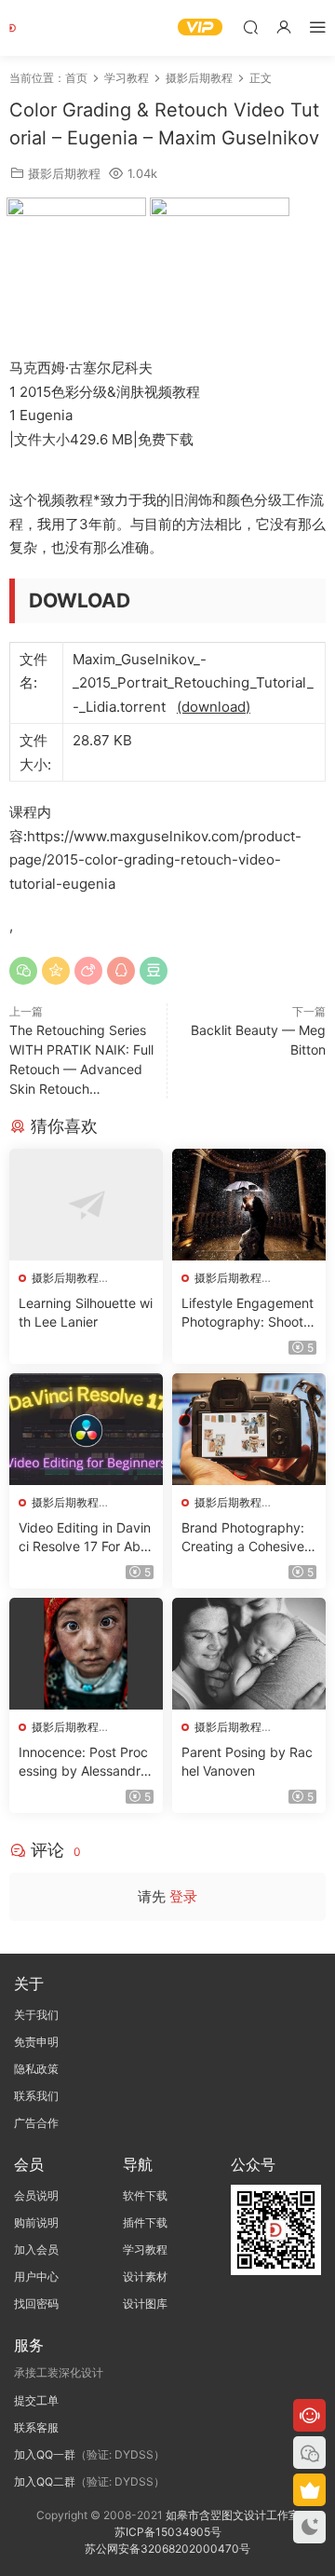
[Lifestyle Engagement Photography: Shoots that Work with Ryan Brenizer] (249, 1205)
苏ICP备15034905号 (168, 2532)
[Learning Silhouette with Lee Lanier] (86, 1205)
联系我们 (36, 2096)
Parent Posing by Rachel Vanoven (247, 1761)
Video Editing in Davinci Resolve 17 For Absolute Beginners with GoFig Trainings (85, 1538)
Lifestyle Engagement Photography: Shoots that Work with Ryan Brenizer (248, 1313)
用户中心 (36, 2276)
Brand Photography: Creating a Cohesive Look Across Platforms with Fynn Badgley (248, 1538)
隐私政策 (36, 2069)
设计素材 (145, 2276)
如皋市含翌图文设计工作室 (233, 2515)
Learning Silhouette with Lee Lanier (86, 1312)
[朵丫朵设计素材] (37, 28)
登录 (183, 1896)
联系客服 (36, 2427)
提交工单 (36, 2400)
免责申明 (36, 2042)
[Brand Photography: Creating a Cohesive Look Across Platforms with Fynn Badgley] (249, 1429)
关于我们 (36, 2015)
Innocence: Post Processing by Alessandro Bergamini (83, 1762)
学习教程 (145, 2249)
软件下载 (145, 2195)
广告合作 (36, 2123)
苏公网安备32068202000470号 (167, 2549)
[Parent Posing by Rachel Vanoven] (249, 1654)
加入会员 (36, 2249)
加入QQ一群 (45, 2454)
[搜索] (250, 27)
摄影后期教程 (64, 173)
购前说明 (36, 2222)
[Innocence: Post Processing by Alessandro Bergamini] (86, 1654)
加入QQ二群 (45, 2481)
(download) (214, 707)
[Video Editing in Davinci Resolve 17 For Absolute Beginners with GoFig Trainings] (86, 1429)
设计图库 (145, 2303)
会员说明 (36, 2195)
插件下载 (145, 2222)
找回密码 (36, 2303)
